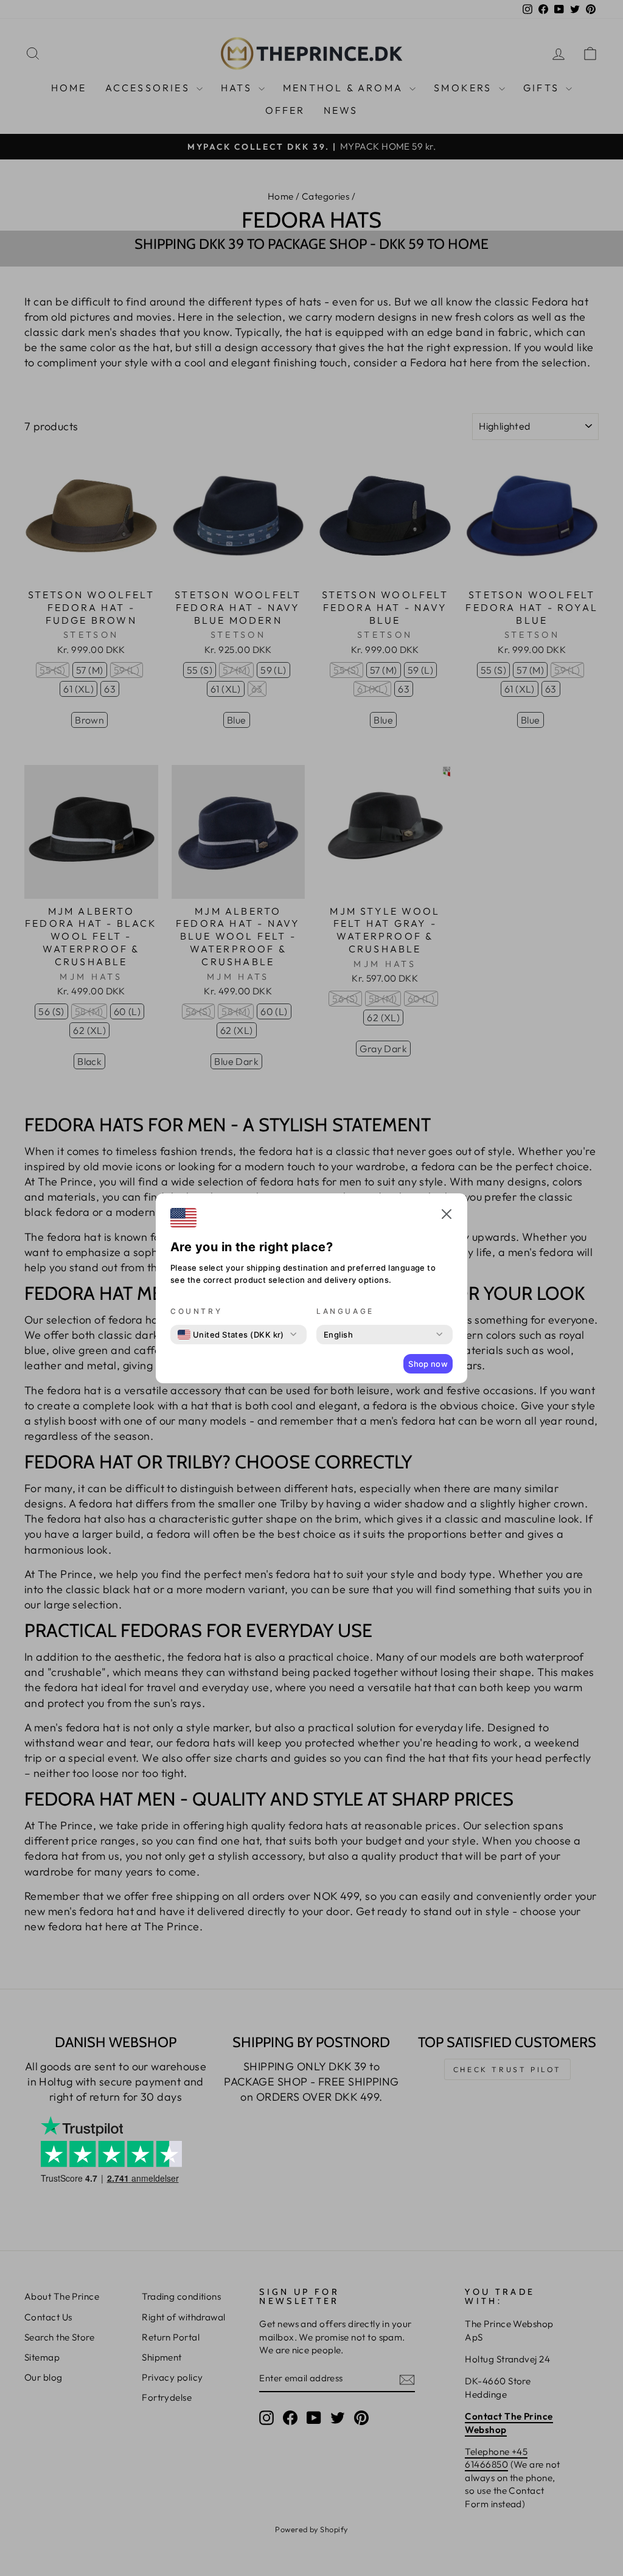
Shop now (428, 1364)
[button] (447, 1216)
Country (196, 1311)
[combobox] (231, 1335)
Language (345, 1311)
